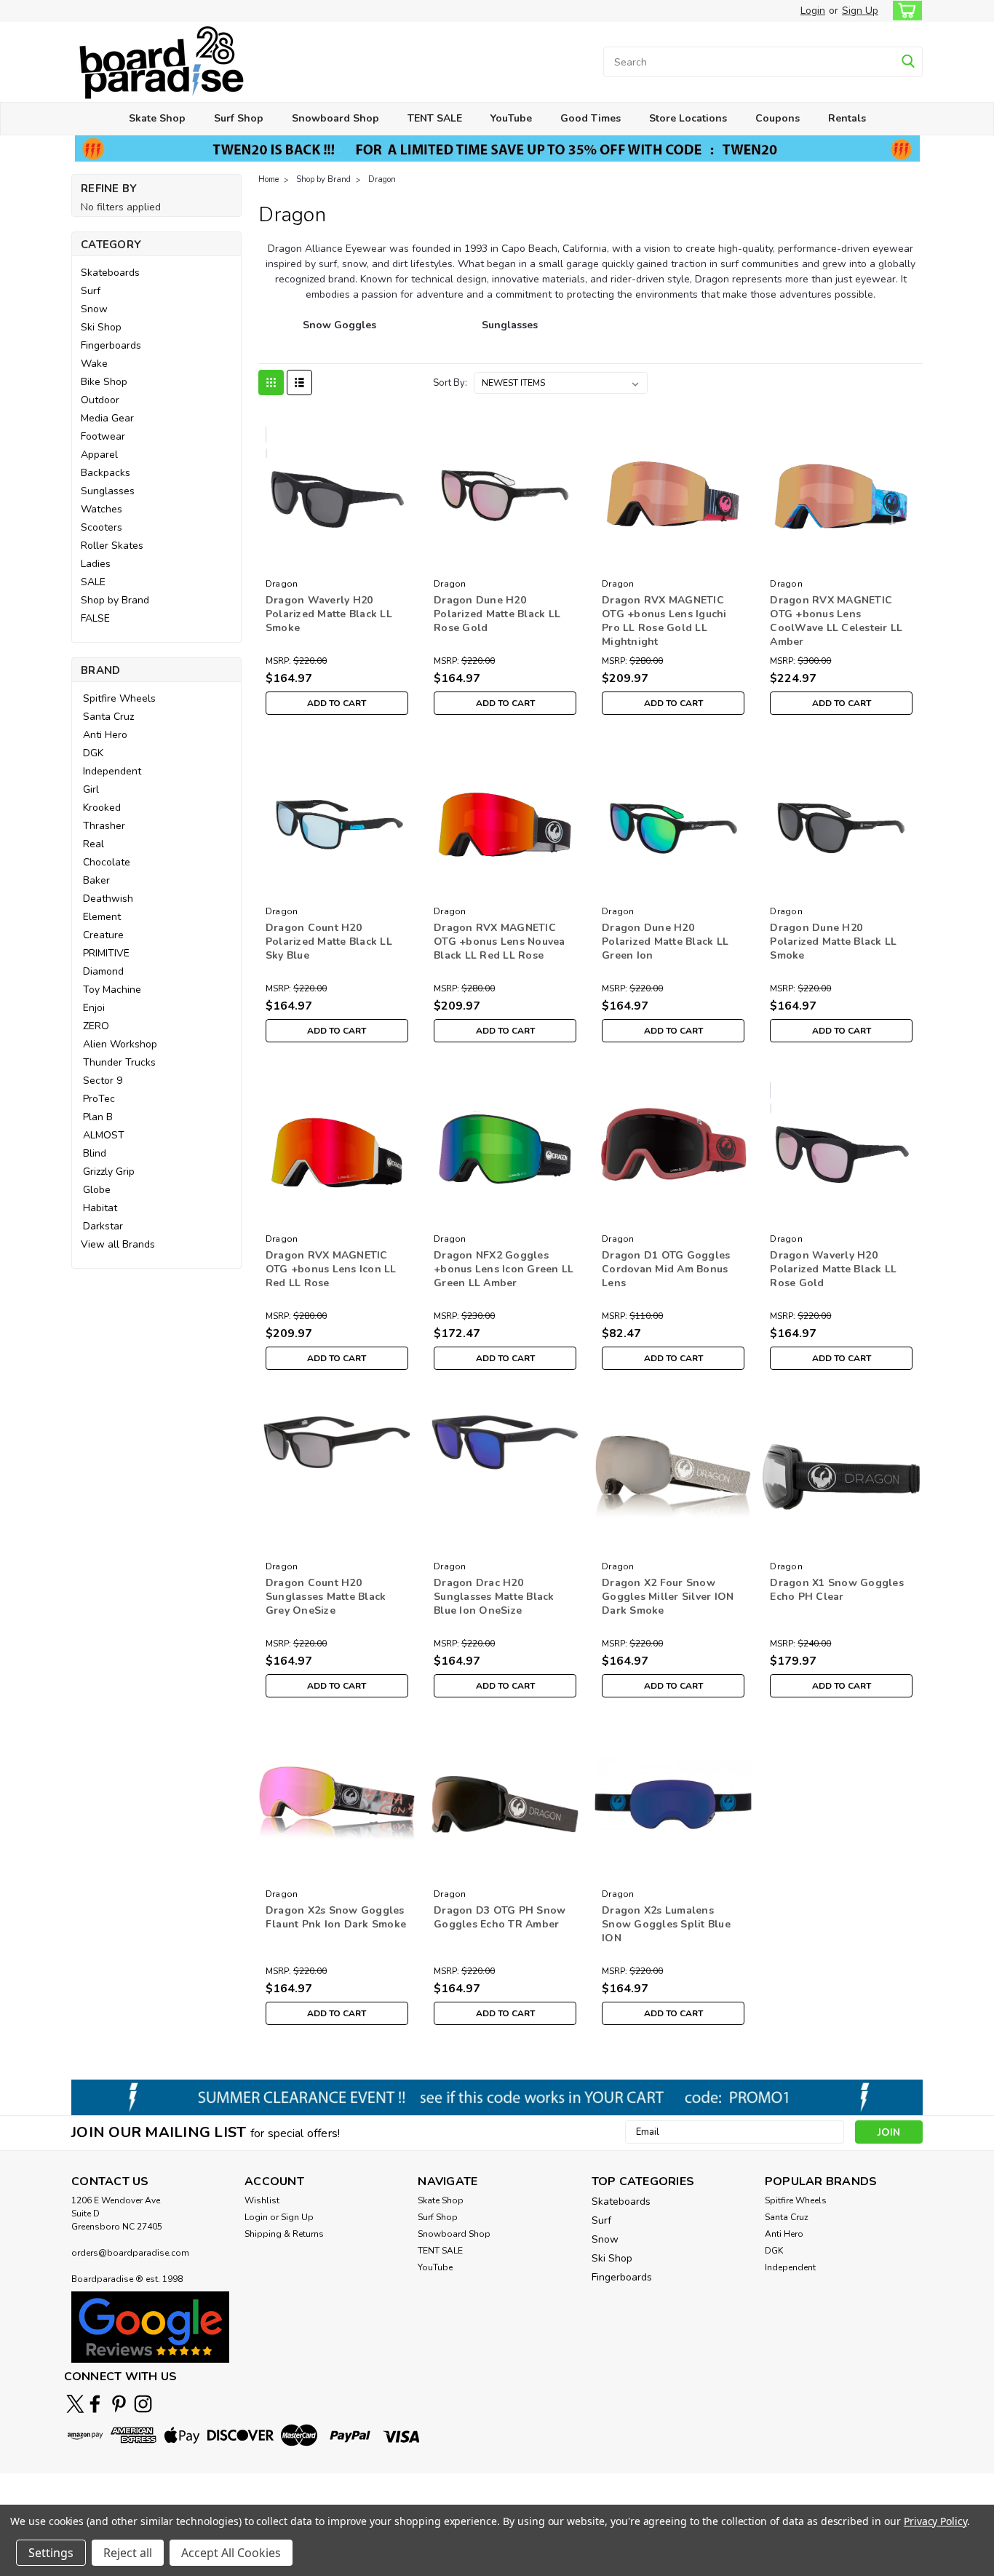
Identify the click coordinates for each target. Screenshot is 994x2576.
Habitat (100, 1208)
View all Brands (118, 1244)
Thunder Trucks (119, 1062)
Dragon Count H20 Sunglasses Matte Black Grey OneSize (326, 1597)
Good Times (591, 118)
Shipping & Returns (284, 2234)
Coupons (778, 118)
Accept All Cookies (231, 2553)
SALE (93, 582)
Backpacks (106, 473)
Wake (94, 364)
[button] (150, 2327)
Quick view (337, 562)
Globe (97, 1190)
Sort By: (450, 383)
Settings (51, 2553)
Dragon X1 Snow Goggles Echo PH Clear (837, 1590)
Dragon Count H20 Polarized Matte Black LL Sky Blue (329, 942)
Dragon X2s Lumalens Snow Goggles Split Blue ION (666, 1924)
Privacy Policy (935, 2521)
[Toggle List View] (299, 383)
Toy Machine (112, 990)
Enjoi (94, 1008)
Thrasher (104, 826)
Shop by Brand (115, 600)
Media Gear (107, 418)
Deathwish (108, 899)
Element (102, 917)
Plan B (98, 1117)
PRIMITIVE (106, 953)
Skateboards (110, 273)
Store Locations (688, 118)
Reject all (128, 2553)
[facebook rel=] (95, 2404)
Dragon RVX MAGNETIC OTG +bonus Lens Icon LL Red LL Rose (331, 1269)
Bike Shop (104, 382)
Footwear (103, 436)
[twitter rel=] (75, 2404)
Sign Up (860, 11)
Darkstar (103, 1226)
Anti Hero (105, 735)
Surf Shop (239, 118)
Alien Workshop (120, 1044)
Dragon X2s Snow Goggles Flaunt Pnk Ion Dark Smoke (336, 1917)
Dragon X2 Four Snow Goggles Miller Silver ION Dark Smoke (668, 1597)
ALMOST (104, 1135)
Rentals (847, 118)
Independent (112, 771)
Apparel (99, 455)
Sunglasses (108, 491)
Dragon (382, 179)
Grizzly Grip (109, 1172)
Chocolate (107, 862)
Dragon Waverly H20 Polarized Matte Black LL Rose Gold (833, 1269)
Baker (96, 880)
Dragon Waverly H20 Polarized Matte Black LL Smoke (329, 614)
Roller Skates (112, 546)
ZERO (96, 1026)
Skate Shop (157, 118)
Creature (103, 935)
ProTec (99, 1099)
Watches (102, 509)
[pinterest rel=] (119, 2404)
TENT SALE (435, 118)
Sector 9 (103, 1081)
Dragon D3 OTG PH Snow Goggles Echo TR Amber (500, 1917)
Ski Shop (101, 327)
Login (813, 11)
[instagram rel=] (143, 2404)
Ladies (96, 564)
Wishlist (262, 2200)
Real (94, 844)
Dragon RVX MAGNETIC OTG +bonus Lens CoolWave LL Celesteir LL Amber (836, 621)
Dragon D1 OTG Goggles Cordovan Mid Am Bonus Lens (666, 1269)
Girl (91, 789)
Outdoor (100, 400)
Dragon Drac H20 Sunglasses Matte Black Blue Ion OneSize (494, 1597)
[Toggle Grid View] (271, 383)
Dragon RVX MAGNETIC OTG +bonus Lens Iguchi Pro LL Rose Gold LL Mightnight (664, 621)
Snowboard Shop (335, 118)
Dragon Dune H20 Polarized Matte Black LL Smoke (833, 942)
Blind (95, 1153)
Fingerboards (111, 345)
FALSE (95, 618)
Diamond (103, 971)
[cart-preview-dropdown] (904, 11)
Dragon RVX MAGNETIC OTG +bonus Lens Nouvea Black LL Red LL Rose (500, 942)
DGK (93, 753)
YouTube (511, 118)
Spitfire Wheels (119, 698)
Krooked (102, 808)
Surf (91, 291)
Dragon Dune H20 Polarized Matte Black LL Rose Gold (497, 614)
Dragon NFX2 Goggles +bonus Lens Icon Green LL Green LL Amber (504, 1269)
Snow (94, 309)
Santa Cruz (108, 717)
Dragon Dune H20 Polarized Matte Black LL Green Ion (665, 942)
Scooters (102, 527)
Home (269, 179)
